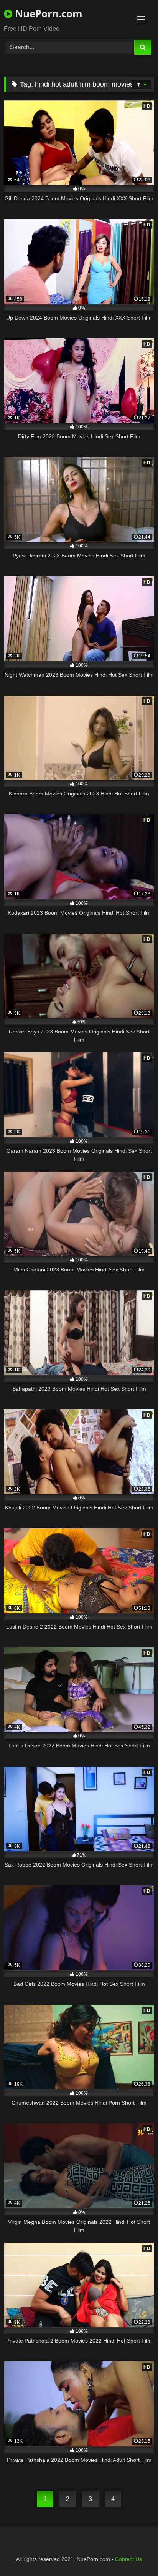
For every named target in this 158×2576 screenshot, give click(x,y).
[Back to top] (134, 2553)
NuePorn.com (47, 13)
